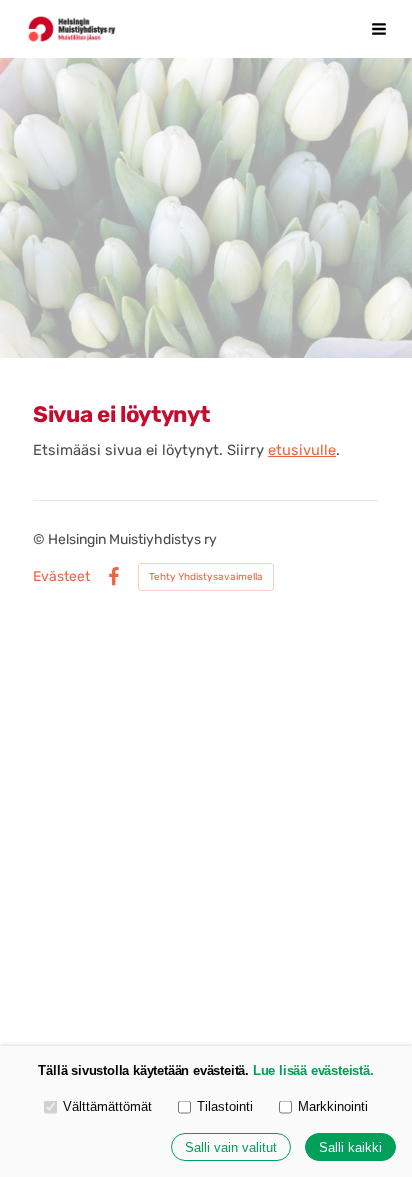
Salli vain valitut (231, 1147)
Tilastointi (225, 1106)
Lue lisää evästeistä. (313, 1070)
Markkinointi (333, 1106)
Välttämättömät (107, 1106)
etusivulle (302, 450)
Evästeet (61, 577)
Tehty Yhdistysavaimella (206, 577)
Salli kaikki (350, 1147)
